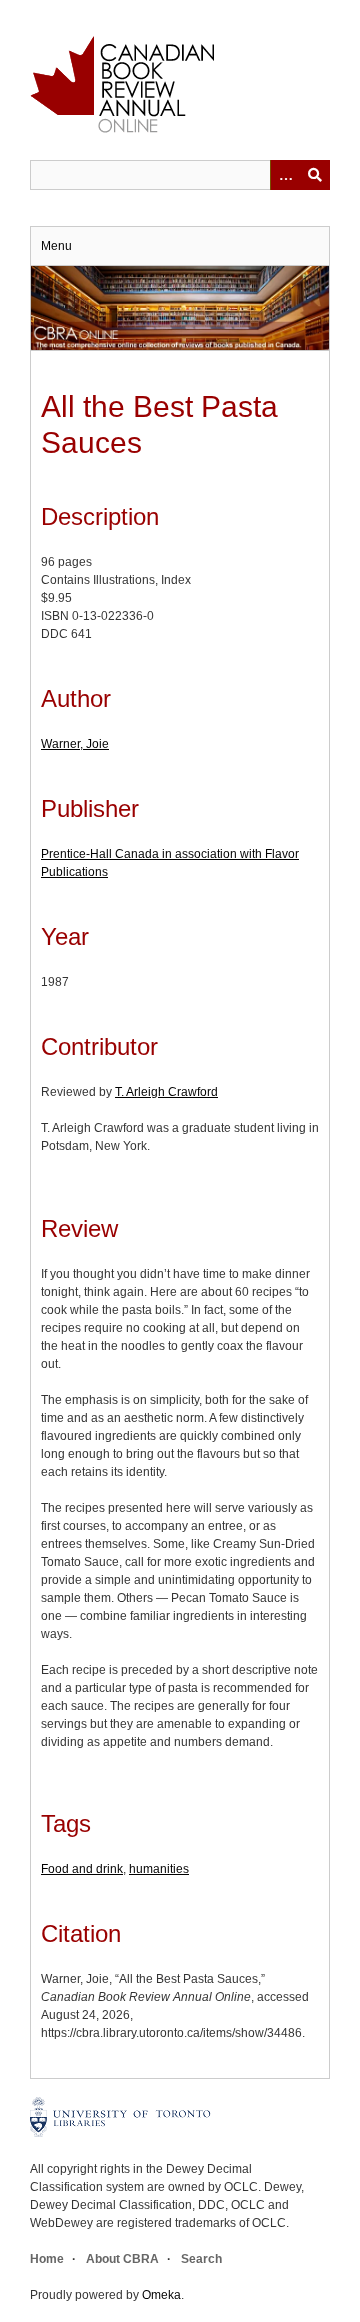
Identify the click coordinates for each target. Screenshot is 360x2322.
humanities (159, 1869)
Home (47, 2259)
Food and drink (82, 1869)
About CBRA (122, 2259)
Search (201, 2259)
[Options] (285, 175)
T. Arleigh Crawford (166, 1092)
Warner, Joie (75, 744)
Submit (315, 175)
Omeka (161, 2295)
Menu (56, 246)
